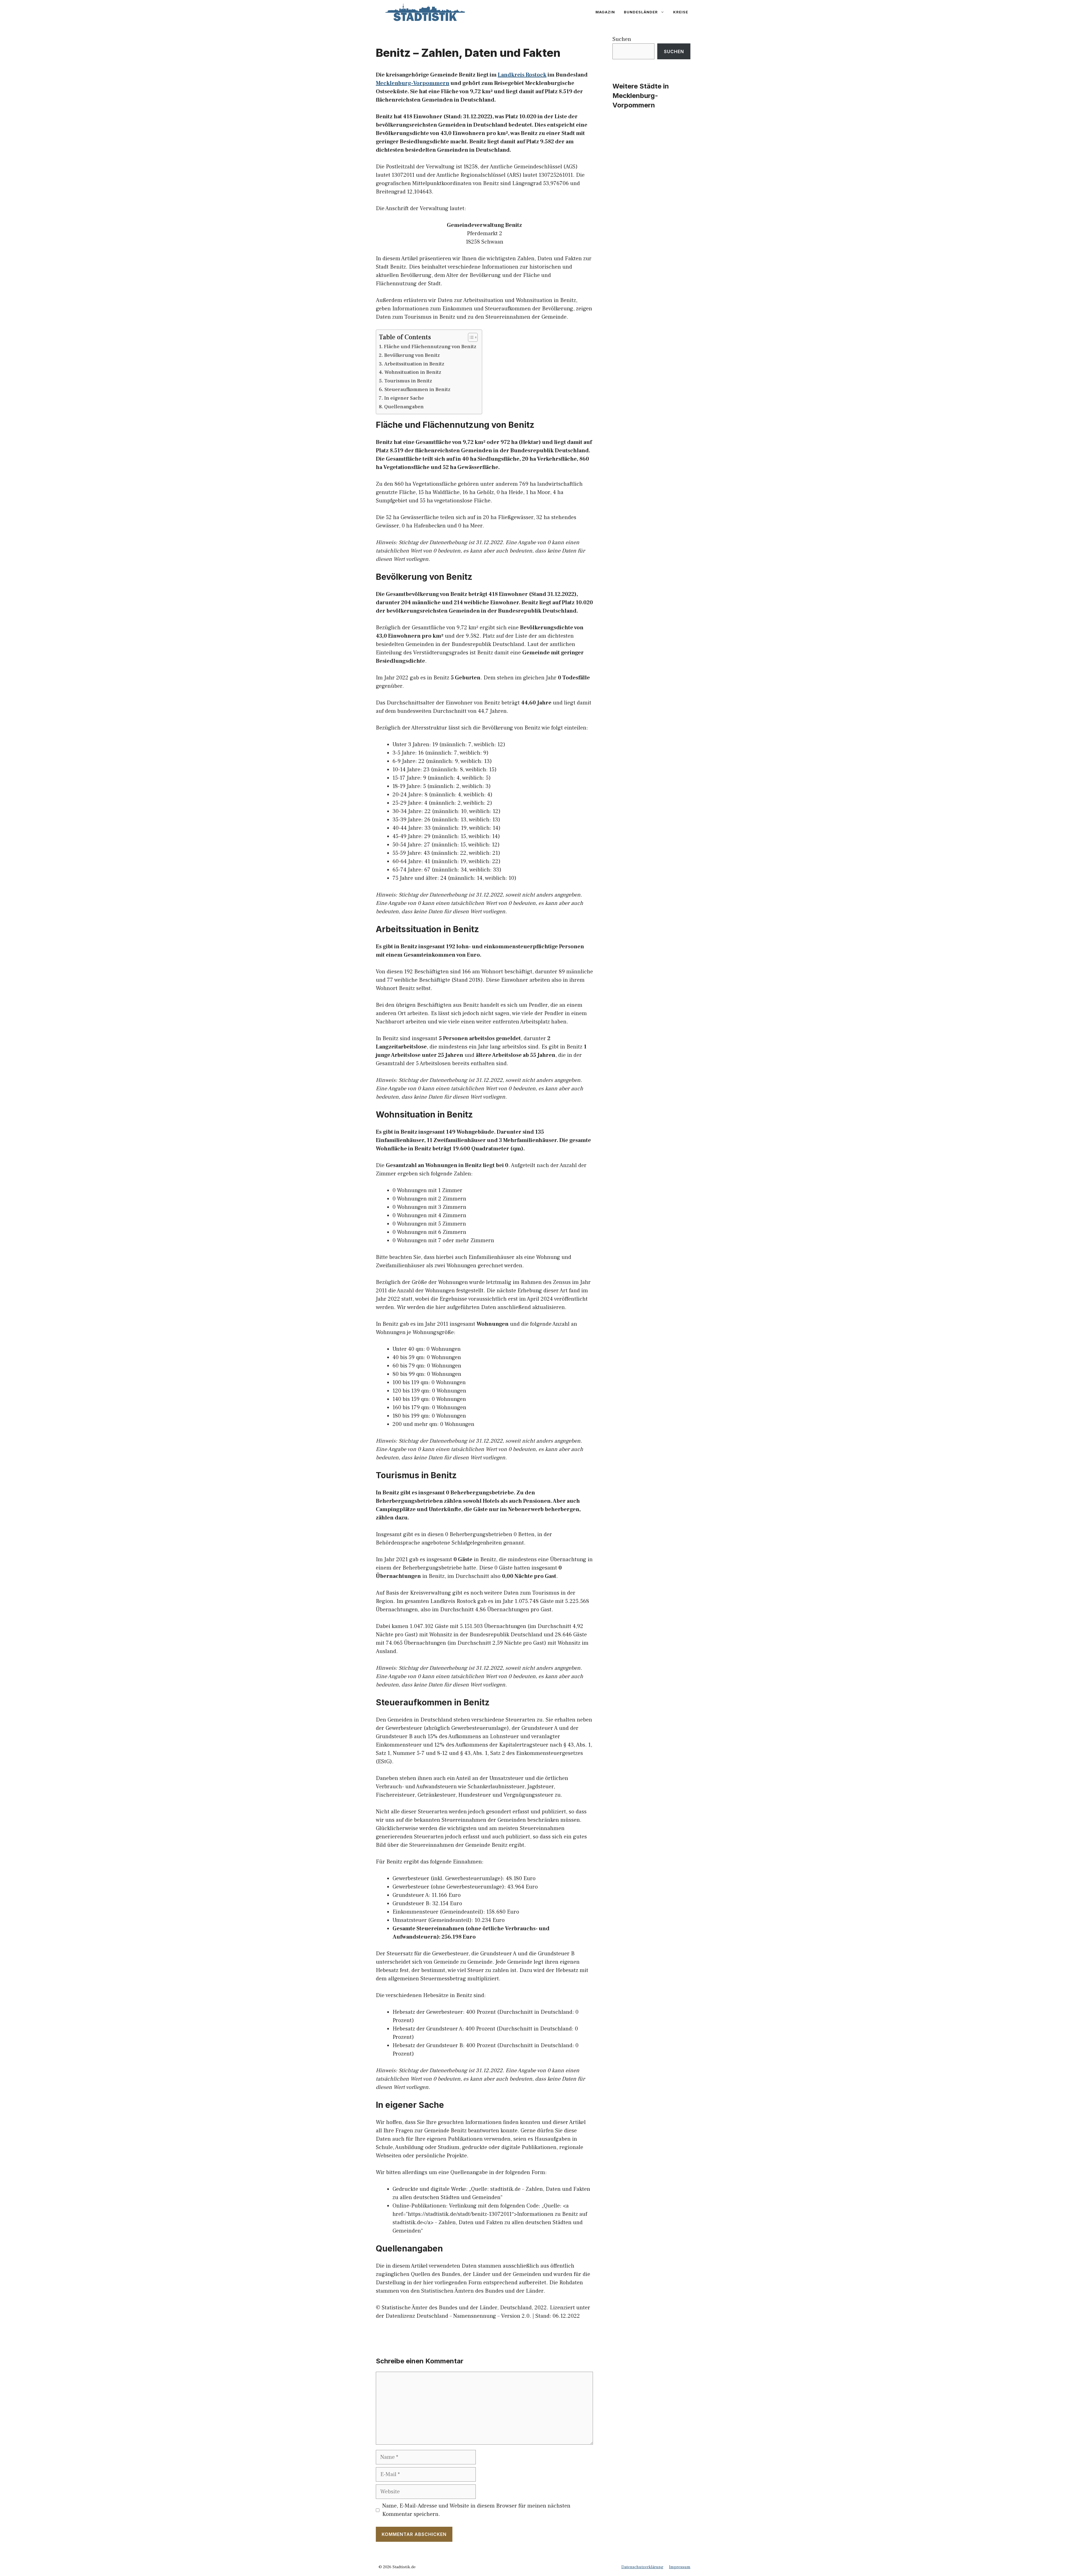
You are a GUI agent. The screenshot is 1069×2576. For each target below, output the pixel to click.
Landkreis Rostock (522, 75)
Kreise (681, 12)
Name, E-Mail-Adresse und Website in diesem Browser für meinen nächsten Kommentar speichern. (476, 2510)
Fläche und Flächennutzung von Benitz (430, 347)
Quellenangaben (404, 407)
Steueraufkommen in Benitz (417, 390)
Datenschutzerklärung (642, 2567)
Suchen (622, 39)
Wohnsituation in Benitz (413, 372)
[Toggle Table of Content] (470, 337)
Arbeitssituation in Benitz (414, 364)
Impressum (680, 2567)
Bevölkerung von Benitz (412, 355)
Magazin (605, 12)
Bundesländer (641, 12)
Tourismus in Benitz (408, 381)
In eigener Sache (404, 398)
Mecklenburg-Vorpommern (413, 83)
